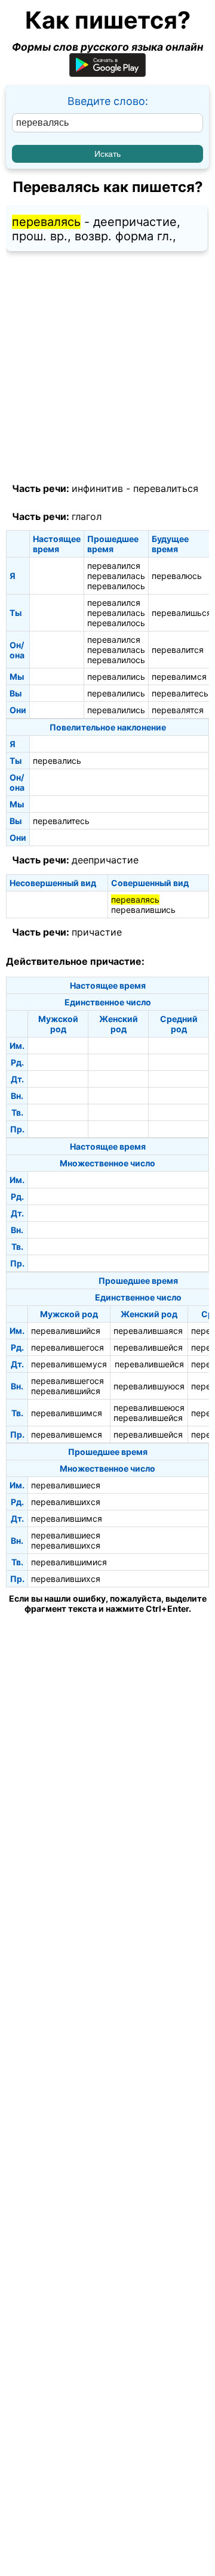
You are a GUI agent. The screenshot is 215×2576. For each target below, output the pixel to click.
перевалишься (182, 613)
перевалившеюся (149, 1408)
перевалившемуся (69, 1364)
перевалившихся (66, 1502)
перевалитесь (180, 693)
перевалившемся (67, 1434)
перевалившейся (148, 1347)
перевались (57, 761)
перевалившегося (67, 1347)
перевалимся (179, 676)
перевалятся (178, 710)
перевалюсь (177, 576)
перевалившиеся (66, 1485)
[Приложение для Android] (107, 73)
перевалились (116, 676)
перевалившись (143, 910)
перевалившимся (67, 1413)
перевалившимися (69, 1562)
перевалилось (116, 586)
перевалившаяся (148, 1331)
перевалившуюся (149, 1386)
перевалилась (116, 576)
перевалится (178, 650)
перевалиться (166, 488)
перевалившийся (66, 1331)
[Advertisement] (107, 367)
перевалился (114, 566)
